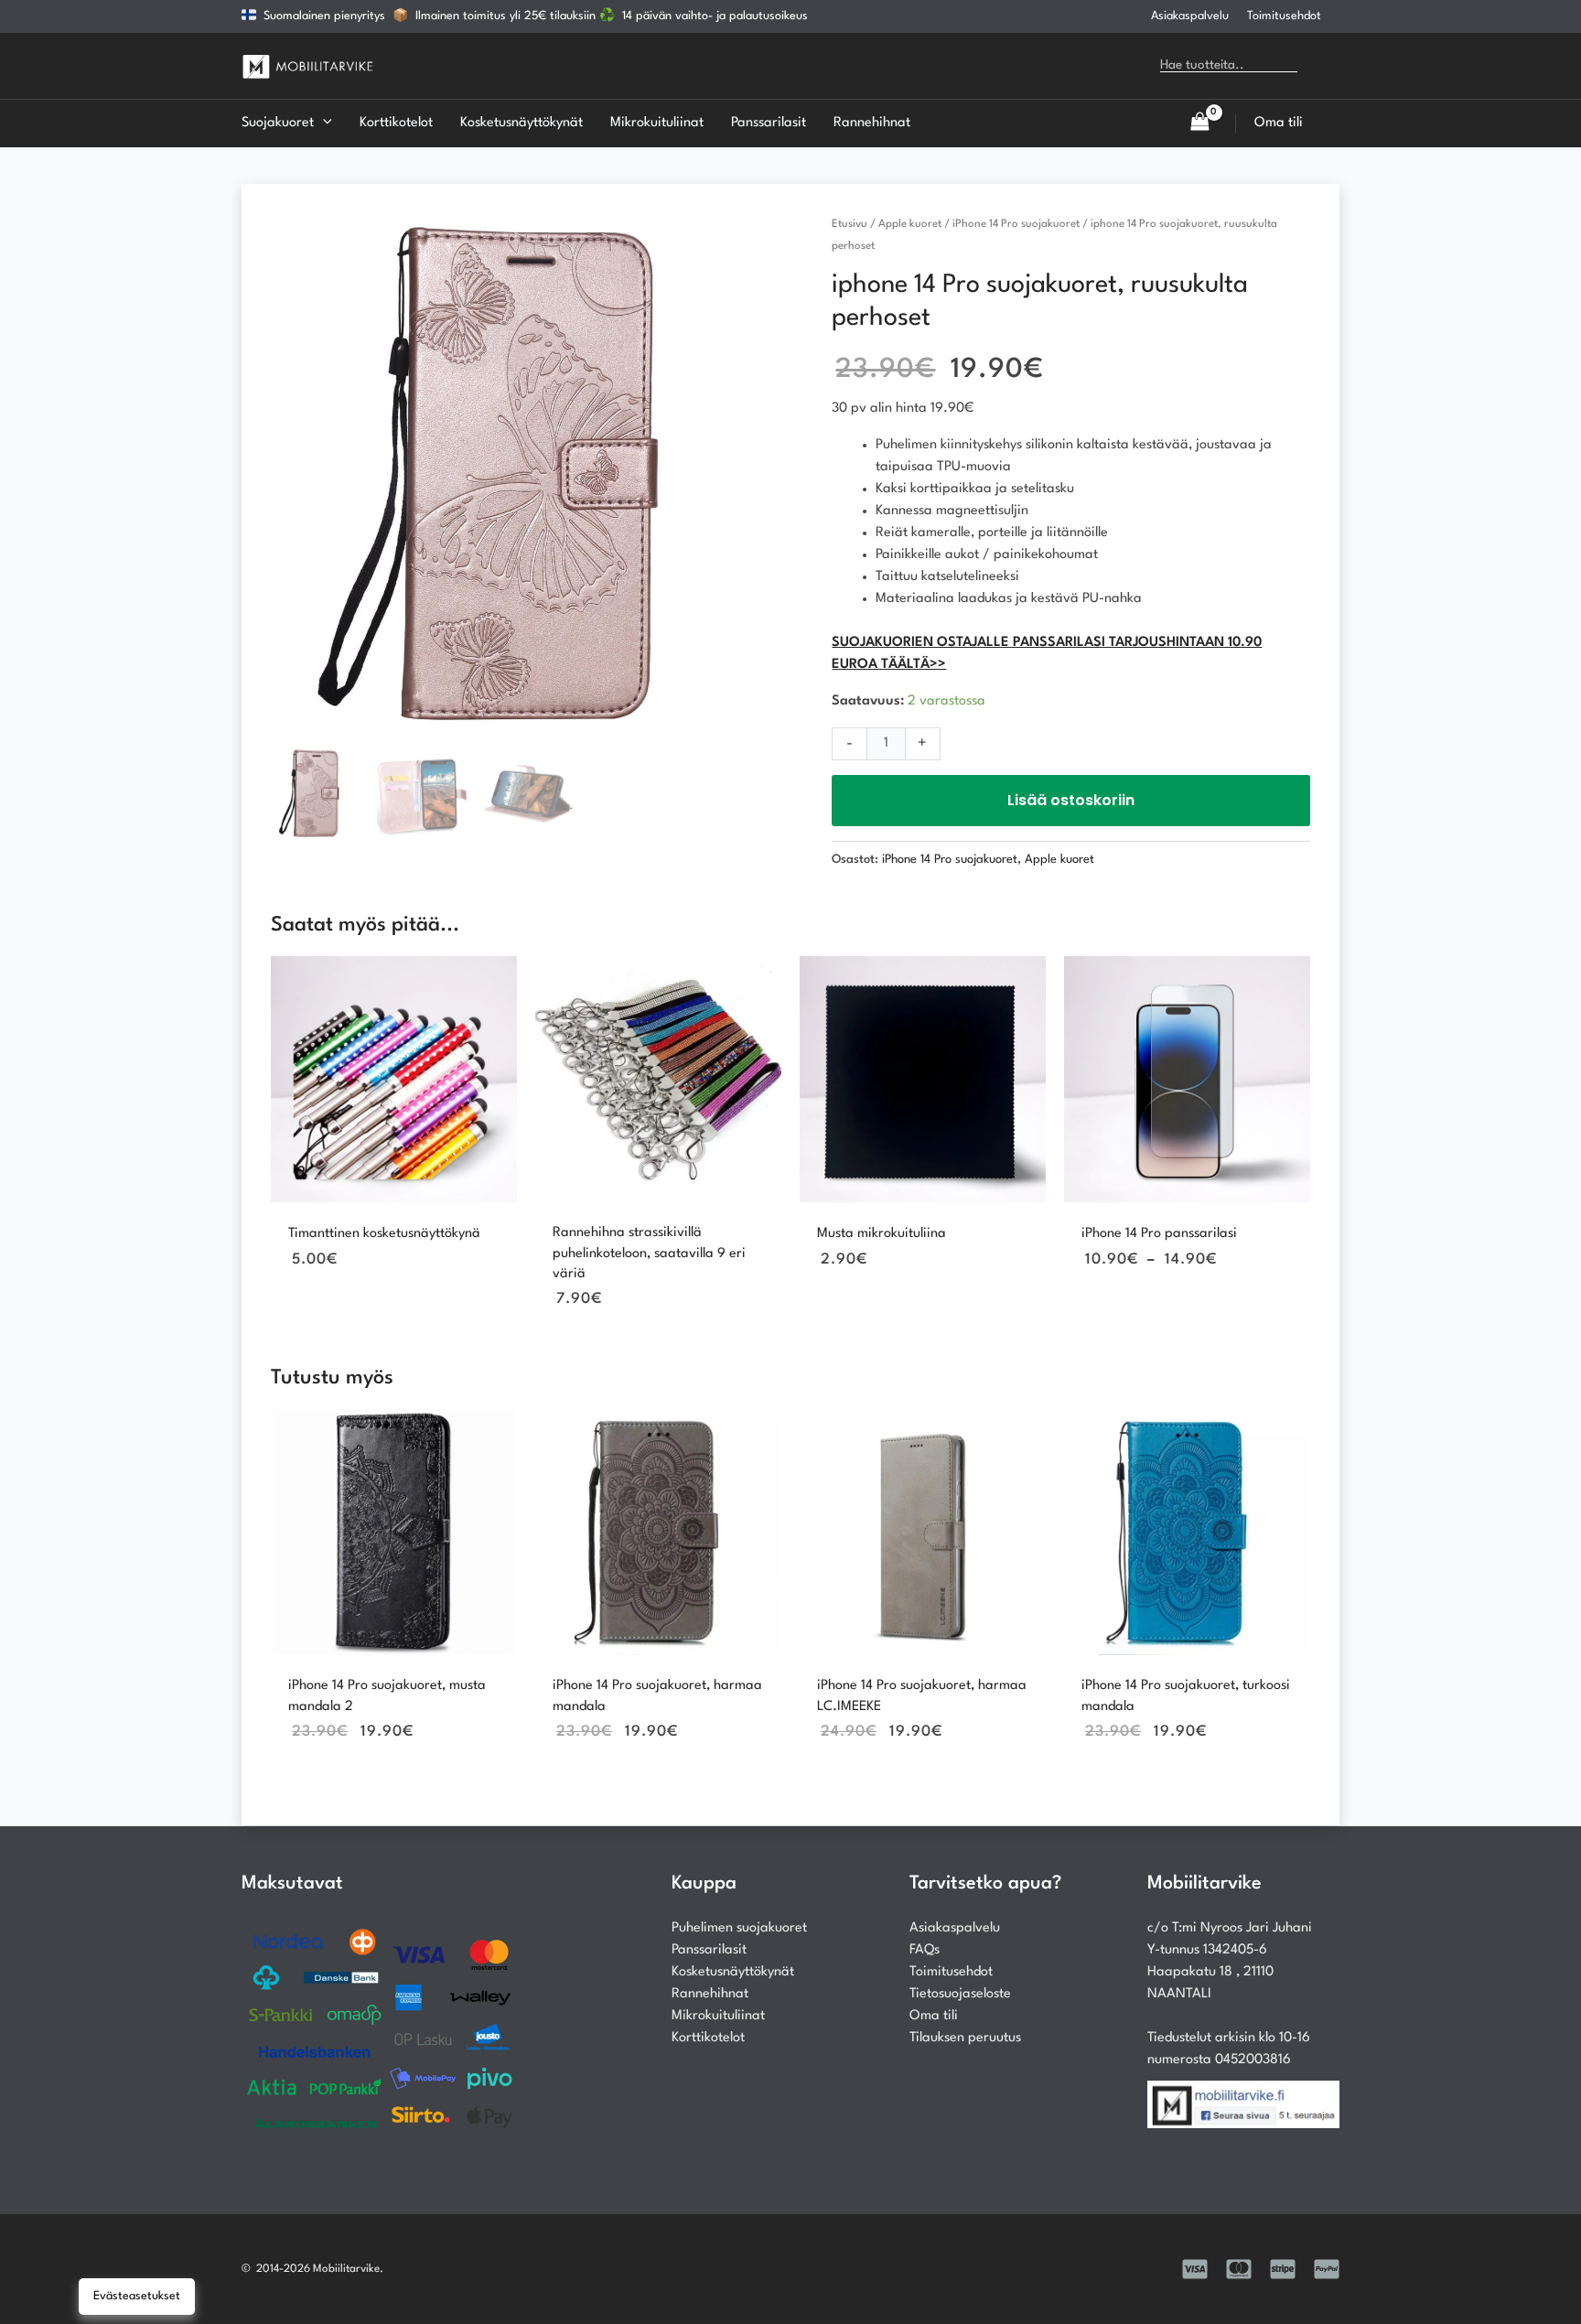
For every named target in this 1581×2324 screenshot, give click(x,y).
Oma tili (934, 2016)
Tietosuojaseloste (960, 1994)
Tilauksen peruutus (965, 2038)
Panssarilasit (709, 1950)
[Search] (1324, 66)
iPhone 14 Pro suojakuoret (1016, 224)
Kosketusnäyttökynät (733, 1972)
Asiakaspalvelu (1190, 16)
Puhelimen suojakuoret (739, 1928)
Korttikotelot (708, 2038)
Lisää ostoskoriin (1071, 800)
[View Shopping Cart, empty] (1199, 123)
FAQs (925, 1950)
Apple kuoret (910, 224)
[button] (323, 124)
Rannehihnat (710, 1994)
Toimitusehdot (1284, 16)
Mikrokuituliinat (718, 2016)
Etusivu (850, 224)
